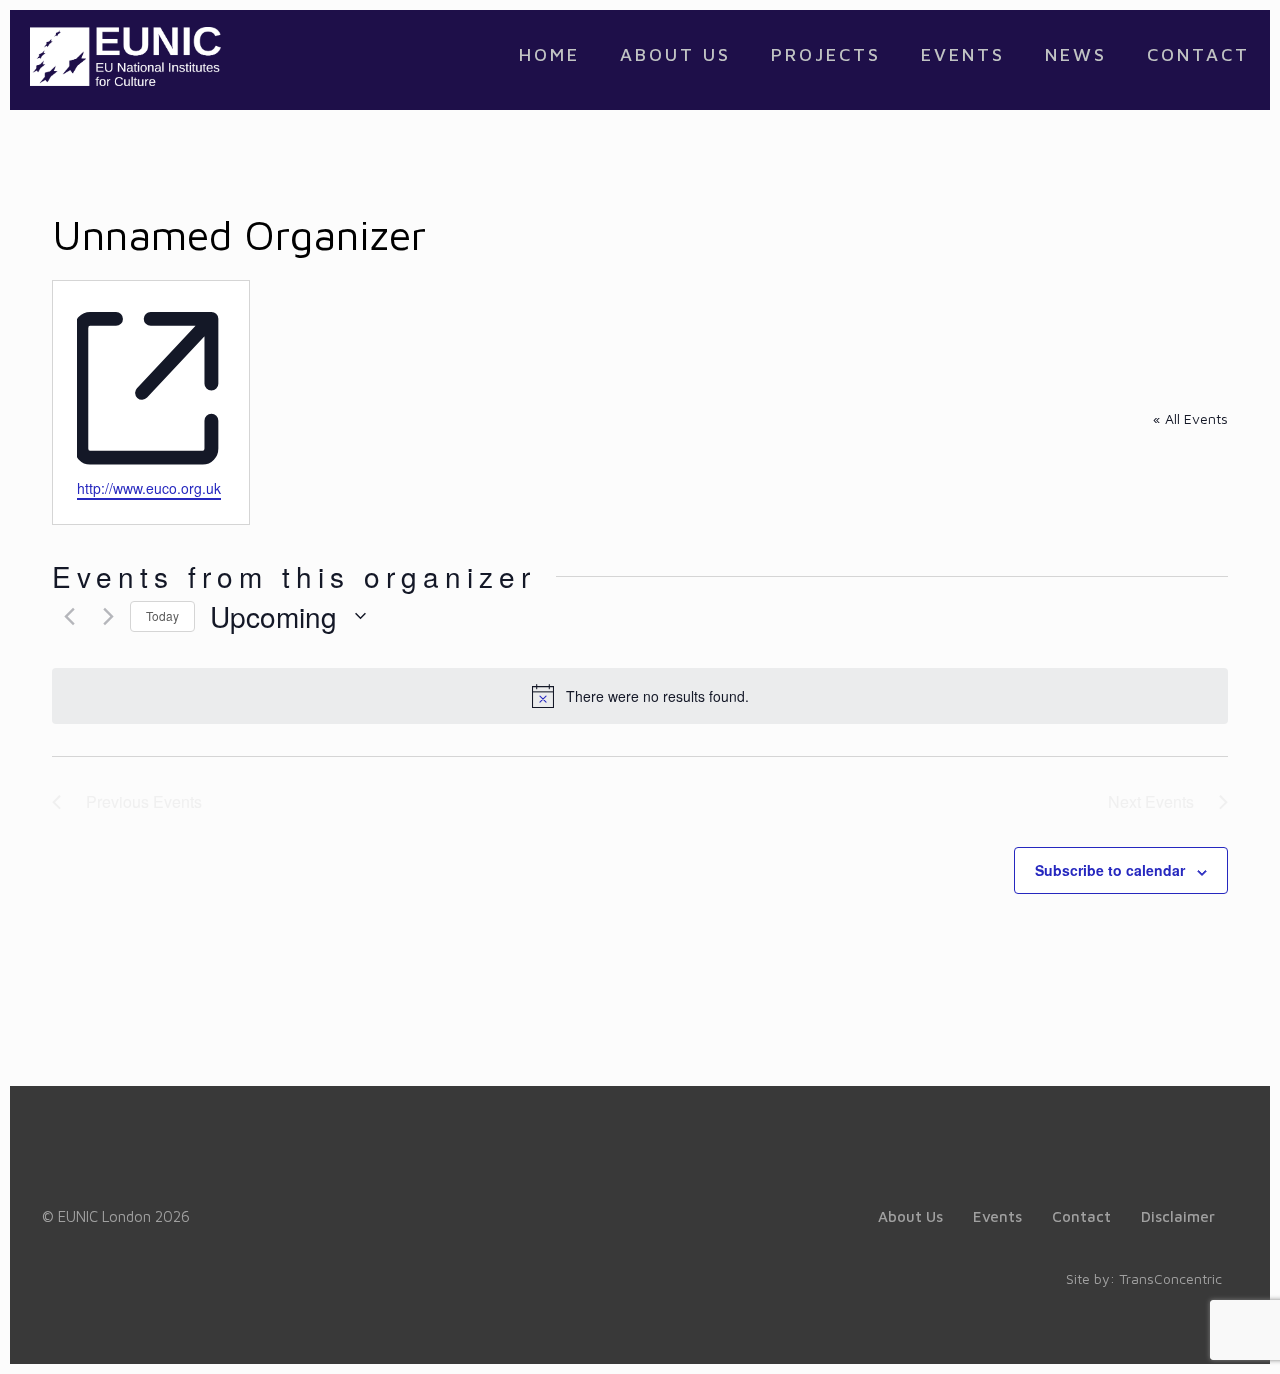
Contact (1081, 1216)
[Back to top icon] (1184, 1333)
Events (997, 1216)
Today (162, 615)
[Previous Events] (64, 616)
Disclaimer (1178, 1216)
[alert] (640, 696)
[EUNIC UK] (125, 55)
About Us (910, 1216)
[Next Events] (103, 616)
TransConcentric (1170, 1278)
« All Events (1190, 418)
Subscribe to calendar (1110, 870)
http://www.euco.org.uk (149, 488)
